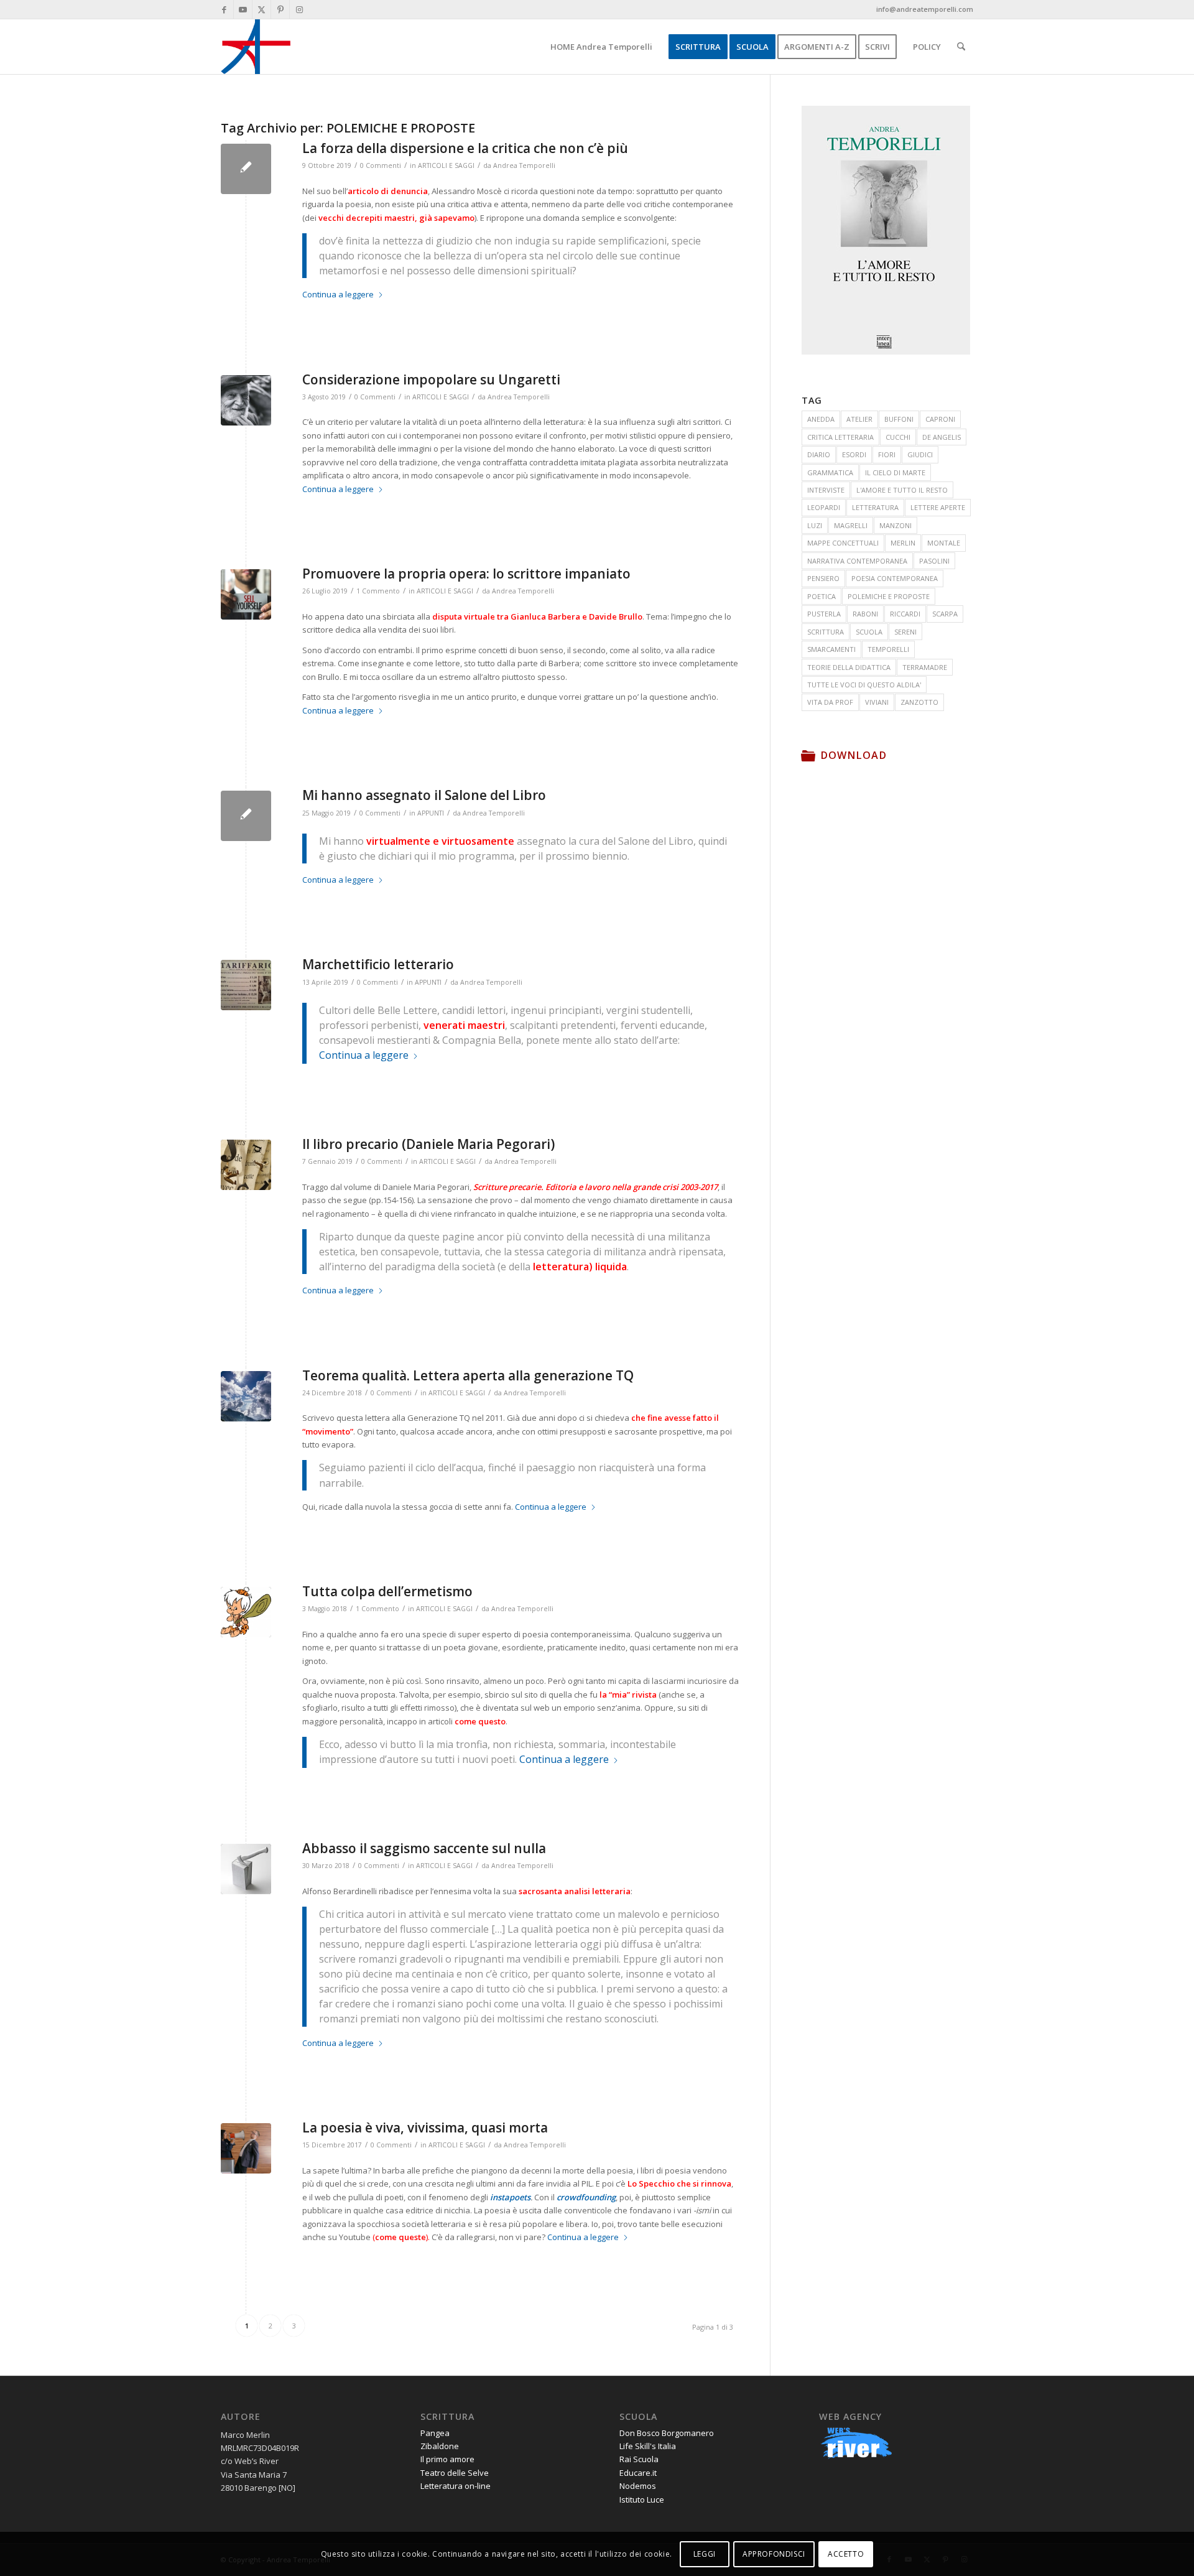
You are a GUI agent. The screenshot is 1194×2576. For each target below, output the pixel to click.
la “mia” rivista (628, 1695)
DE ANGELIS (942, 437)
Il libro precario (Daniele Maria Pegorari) (428, 1144)
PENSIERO (823, 578)
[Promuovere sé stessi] (246, 594)
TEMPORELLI (888, 649)
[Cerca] (961, 47)
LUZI (815, 525)
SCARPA (945, 614)
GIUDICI (920, 454)
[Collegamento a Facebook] (224, 9)
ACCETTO (846, 2554)
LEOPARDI (824, 507)
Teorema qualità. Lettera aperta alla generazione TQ (468, 1375)
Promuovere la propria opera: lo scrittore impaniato (466, 574)
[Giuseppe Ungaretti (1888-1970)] (246, 400)
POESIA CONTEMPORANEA (895, 578)
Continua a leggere (338, 294)
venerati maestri (464, 1025)
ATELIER (859, 419)
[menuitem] (601, 47)
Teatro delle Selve (455, 2473)
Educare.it (638, 2473)
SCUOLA (869, 632)
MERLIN (903, 543)
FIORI (887, 454)
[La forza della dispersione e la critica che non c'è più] (246, 169)
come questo (480, 1721)
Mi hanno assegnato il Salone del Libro (424, 795)
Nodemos (638, 2486)
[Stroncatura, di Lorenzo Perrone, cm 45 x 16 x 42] (246, 1869)
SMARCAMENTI (831, 649)
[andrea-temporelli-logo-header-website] (256, 47)
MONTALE (944, 543)
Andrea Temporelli (524, 165)
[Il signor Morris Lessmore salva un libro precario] (246, 1165)
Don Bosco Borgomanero (667, 2433)
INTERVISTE (826, 490)
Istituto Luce (642, 2499)
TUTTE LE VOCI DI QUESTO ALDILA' (864, 685)
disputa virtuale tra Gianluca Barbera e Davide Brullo (537, 616)
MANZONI (895, 525)
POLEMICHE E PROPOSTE (889, 596)
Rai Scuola (639, 2459)
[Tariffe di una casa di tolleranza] (246, 985)
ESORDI (854, 454)
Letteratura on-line (456, 2486)
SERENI (905, 632)
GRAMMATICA (830, 472)
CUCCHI (898, 437)
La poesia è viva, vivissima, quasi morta (425, 2127)
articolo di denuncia (388, 191)
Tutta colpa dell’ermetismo (387, 1591)
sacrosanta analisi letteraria (575, 1891)
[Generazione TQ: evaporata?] (246, 1396)
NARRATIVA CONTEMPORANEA (857, 561)
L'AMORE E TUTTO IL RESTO (902, 490)
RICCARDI (905, 614)
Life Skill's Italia (648, 2446)
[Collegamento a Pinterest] (280, 9)
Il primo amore (447, 2459)
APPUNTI (431, 813)
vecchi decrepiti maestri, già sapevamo (396, 218)
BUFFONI (899, 419)
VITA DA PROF (830, 702)
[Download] (808, 755)
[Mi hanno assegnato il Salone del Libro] (246, 816)
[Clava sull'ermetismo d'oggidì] (246, 1612)
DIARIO (819, 454)
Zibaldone (440, 2446)
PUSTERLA (824, 614)
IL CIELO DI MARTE (895, 472)
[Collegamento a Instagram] (299, 9)
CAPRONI (940, 419)
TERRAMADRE (925, 667)
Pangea (435, 2433)
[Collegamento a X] (261, 9)
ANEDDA (821, 419)
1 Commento (378, 591)
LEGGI (705, 2554)
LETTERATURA (875, 507)
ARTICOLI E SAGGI (446, 165)
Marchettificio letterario (378, 964)
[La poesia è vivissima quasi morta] (246, 2148)
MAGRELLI (851, 525)
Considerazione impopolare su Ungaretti (431, 379)
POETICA (821, 596)
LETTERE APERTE (938, 507)
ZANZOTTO (919, 702)
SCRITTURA (826, 632)
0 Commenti (381, 165)
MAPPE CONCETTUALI (843, 543)
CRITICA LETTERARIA (840, 437)
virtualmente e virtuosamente (440, 841)
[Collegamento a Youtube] (243, 9)
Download (854, 755)
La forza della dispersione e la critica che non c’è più (465, 148)
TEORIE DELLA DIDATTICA (849, 667)
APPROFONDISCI (774, 2554)
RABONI (865, 614)
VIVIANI (877, 702)
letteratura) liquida (580, 1267)
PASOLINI (934, 561)
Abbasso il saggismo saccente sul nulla (424, 1848)
